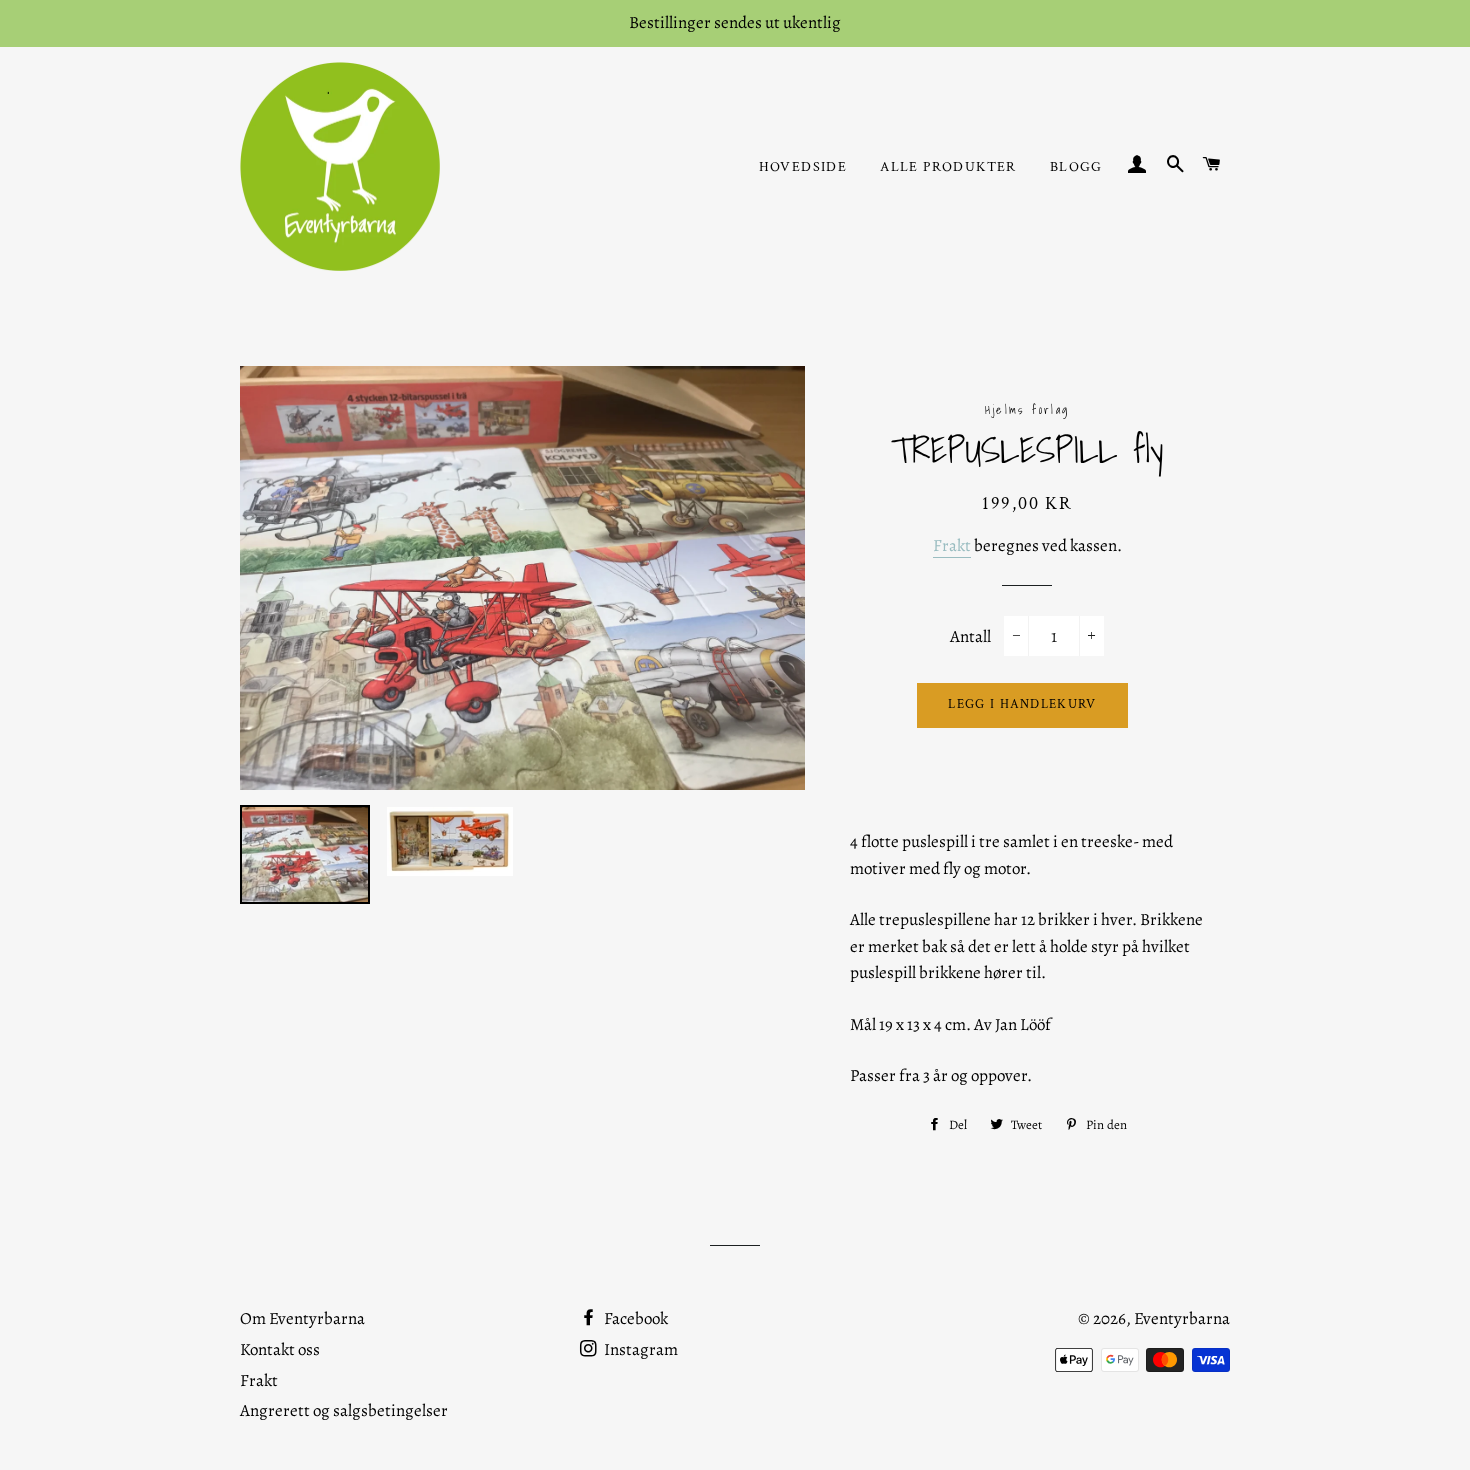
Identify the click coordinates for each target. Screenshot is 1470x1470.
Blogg (1076, 167)
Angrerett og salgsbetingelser (344, 1410)
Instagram (639, 1349)
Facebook (634, 1318)
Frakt (952, 545)
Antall (970, 636)
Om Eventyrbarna (302, 1318)
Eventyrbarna (1182, 1318)
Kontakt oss (280, 1349)
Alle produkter (948, 167)
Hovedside (803, 167)
